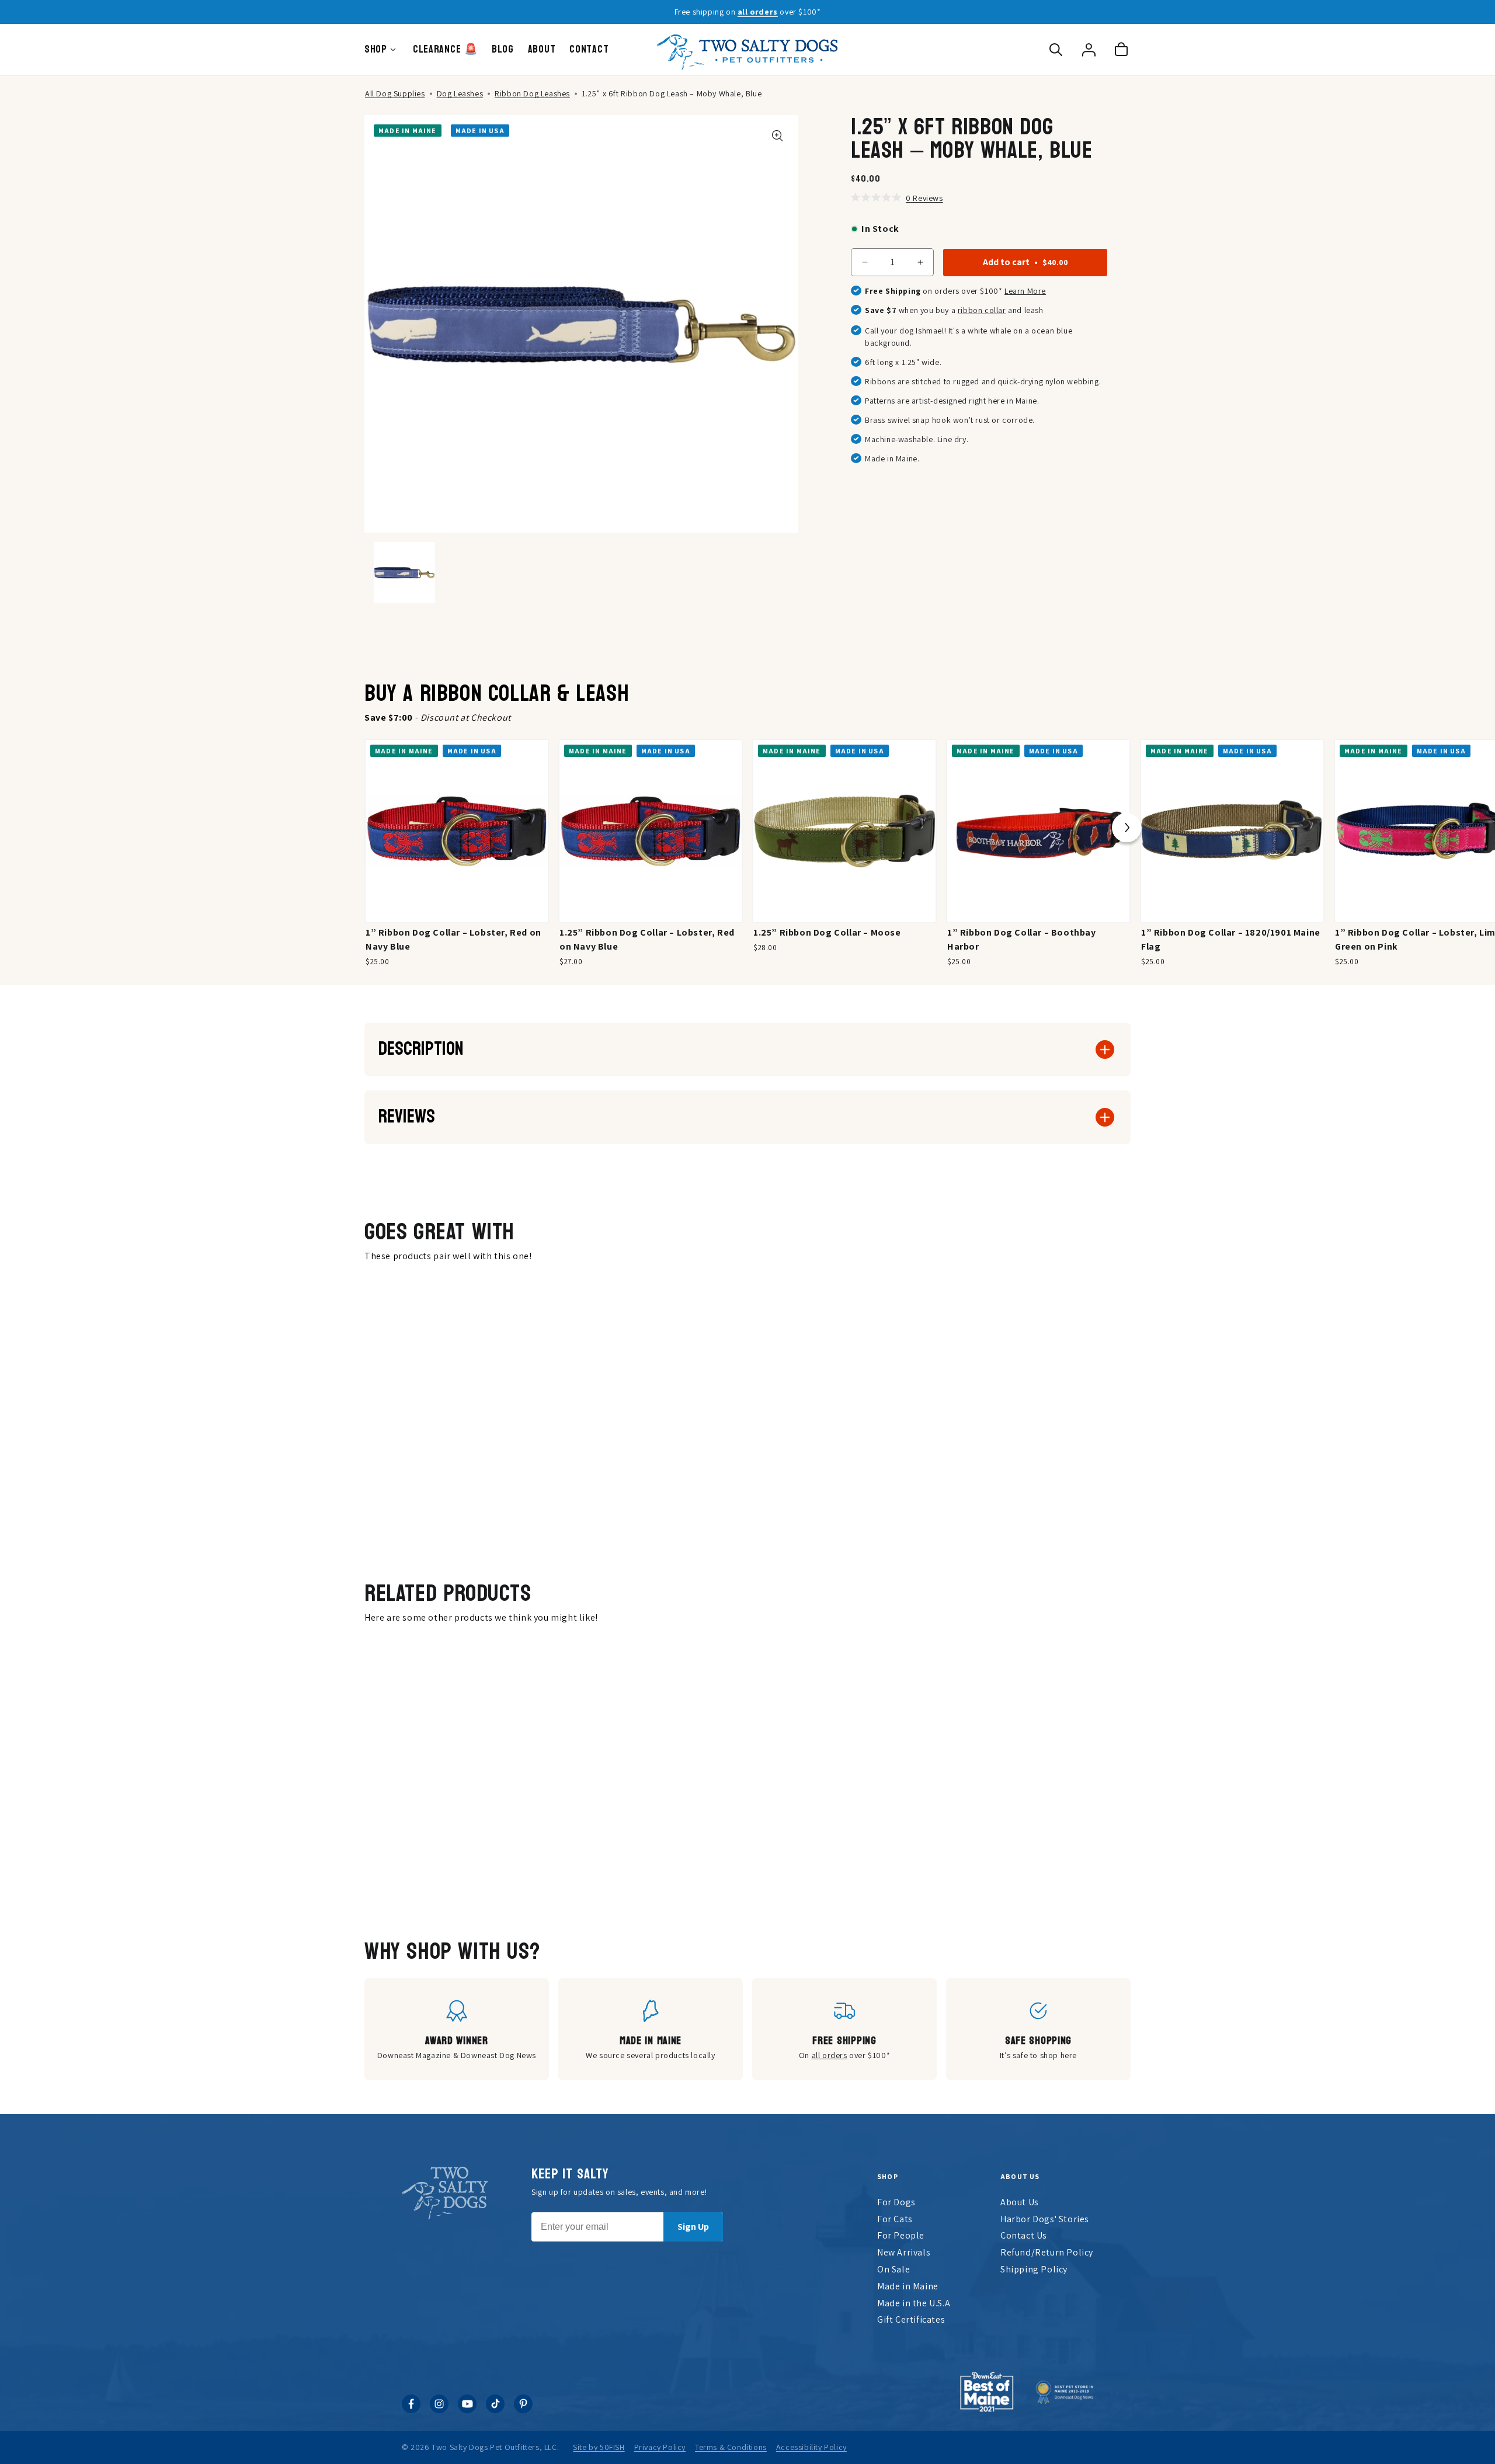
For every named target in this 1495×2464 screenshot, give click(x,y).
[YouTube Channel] (467, 2410)
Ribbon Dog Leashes (532, 93)
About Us (1020, 2202)
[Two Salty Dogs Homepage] (747, 50)
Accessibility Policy (811, 2447)
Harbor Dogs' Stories (1045, 2219)
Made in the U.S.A (914, 2303)
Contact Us (1024, 2235)
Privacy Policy (660, 2447)
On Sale (893, 2269)
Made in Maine (908, 2286)
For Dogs (896, 2202)
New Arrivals (904, 2252)
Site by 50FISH (599, 2447)
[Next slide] (1127, 831)
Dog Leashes (460, 93)
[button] (1056, 50)
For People (901, 2235)
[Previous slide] (368, 831)
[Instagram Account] (439, 2410)
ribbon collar (982, 310)
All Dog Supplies (395, 93)
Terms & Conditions (731, 2447)
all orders (758, 12)
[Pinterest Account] (523, 2410)
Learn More (1025, 291)
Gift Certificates (911, 2319)
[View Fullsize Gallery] (778, 136)
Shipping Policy (1034, 2269)
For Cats (895, 2219)
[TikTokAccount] (495, 2410)
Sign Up (693, 2227)
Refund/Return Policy (1047, 2252)
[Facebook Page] (411, 2410)
